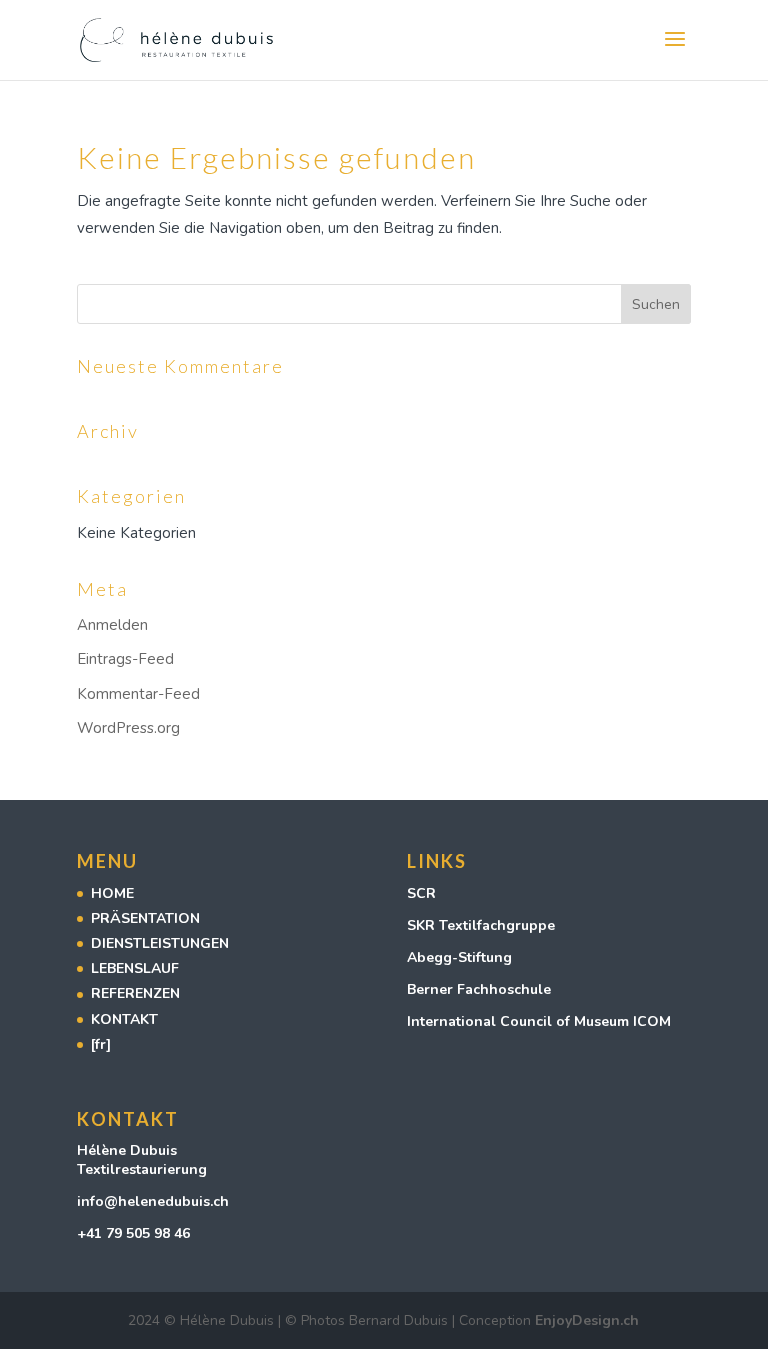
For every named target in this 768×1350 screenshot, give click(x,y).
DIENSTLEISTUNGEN (160, 943)
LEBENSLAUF (135, 968)
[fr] (101, 1044)
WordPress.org (128, 728)
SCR (421, 893)
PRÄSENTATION (145, 918)
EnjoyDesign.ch (587, 1320)
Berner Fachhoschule (479, 989)
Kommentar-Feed (138, 694)
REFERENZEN (135, 993)
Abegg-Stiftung (459, 957)
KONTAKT (124, 1019)
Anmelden (112, 625)
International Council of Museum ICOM (541, 1021)
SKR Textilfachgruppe (481, 925)
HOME (112, 893)
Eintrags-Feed (125, 659)
